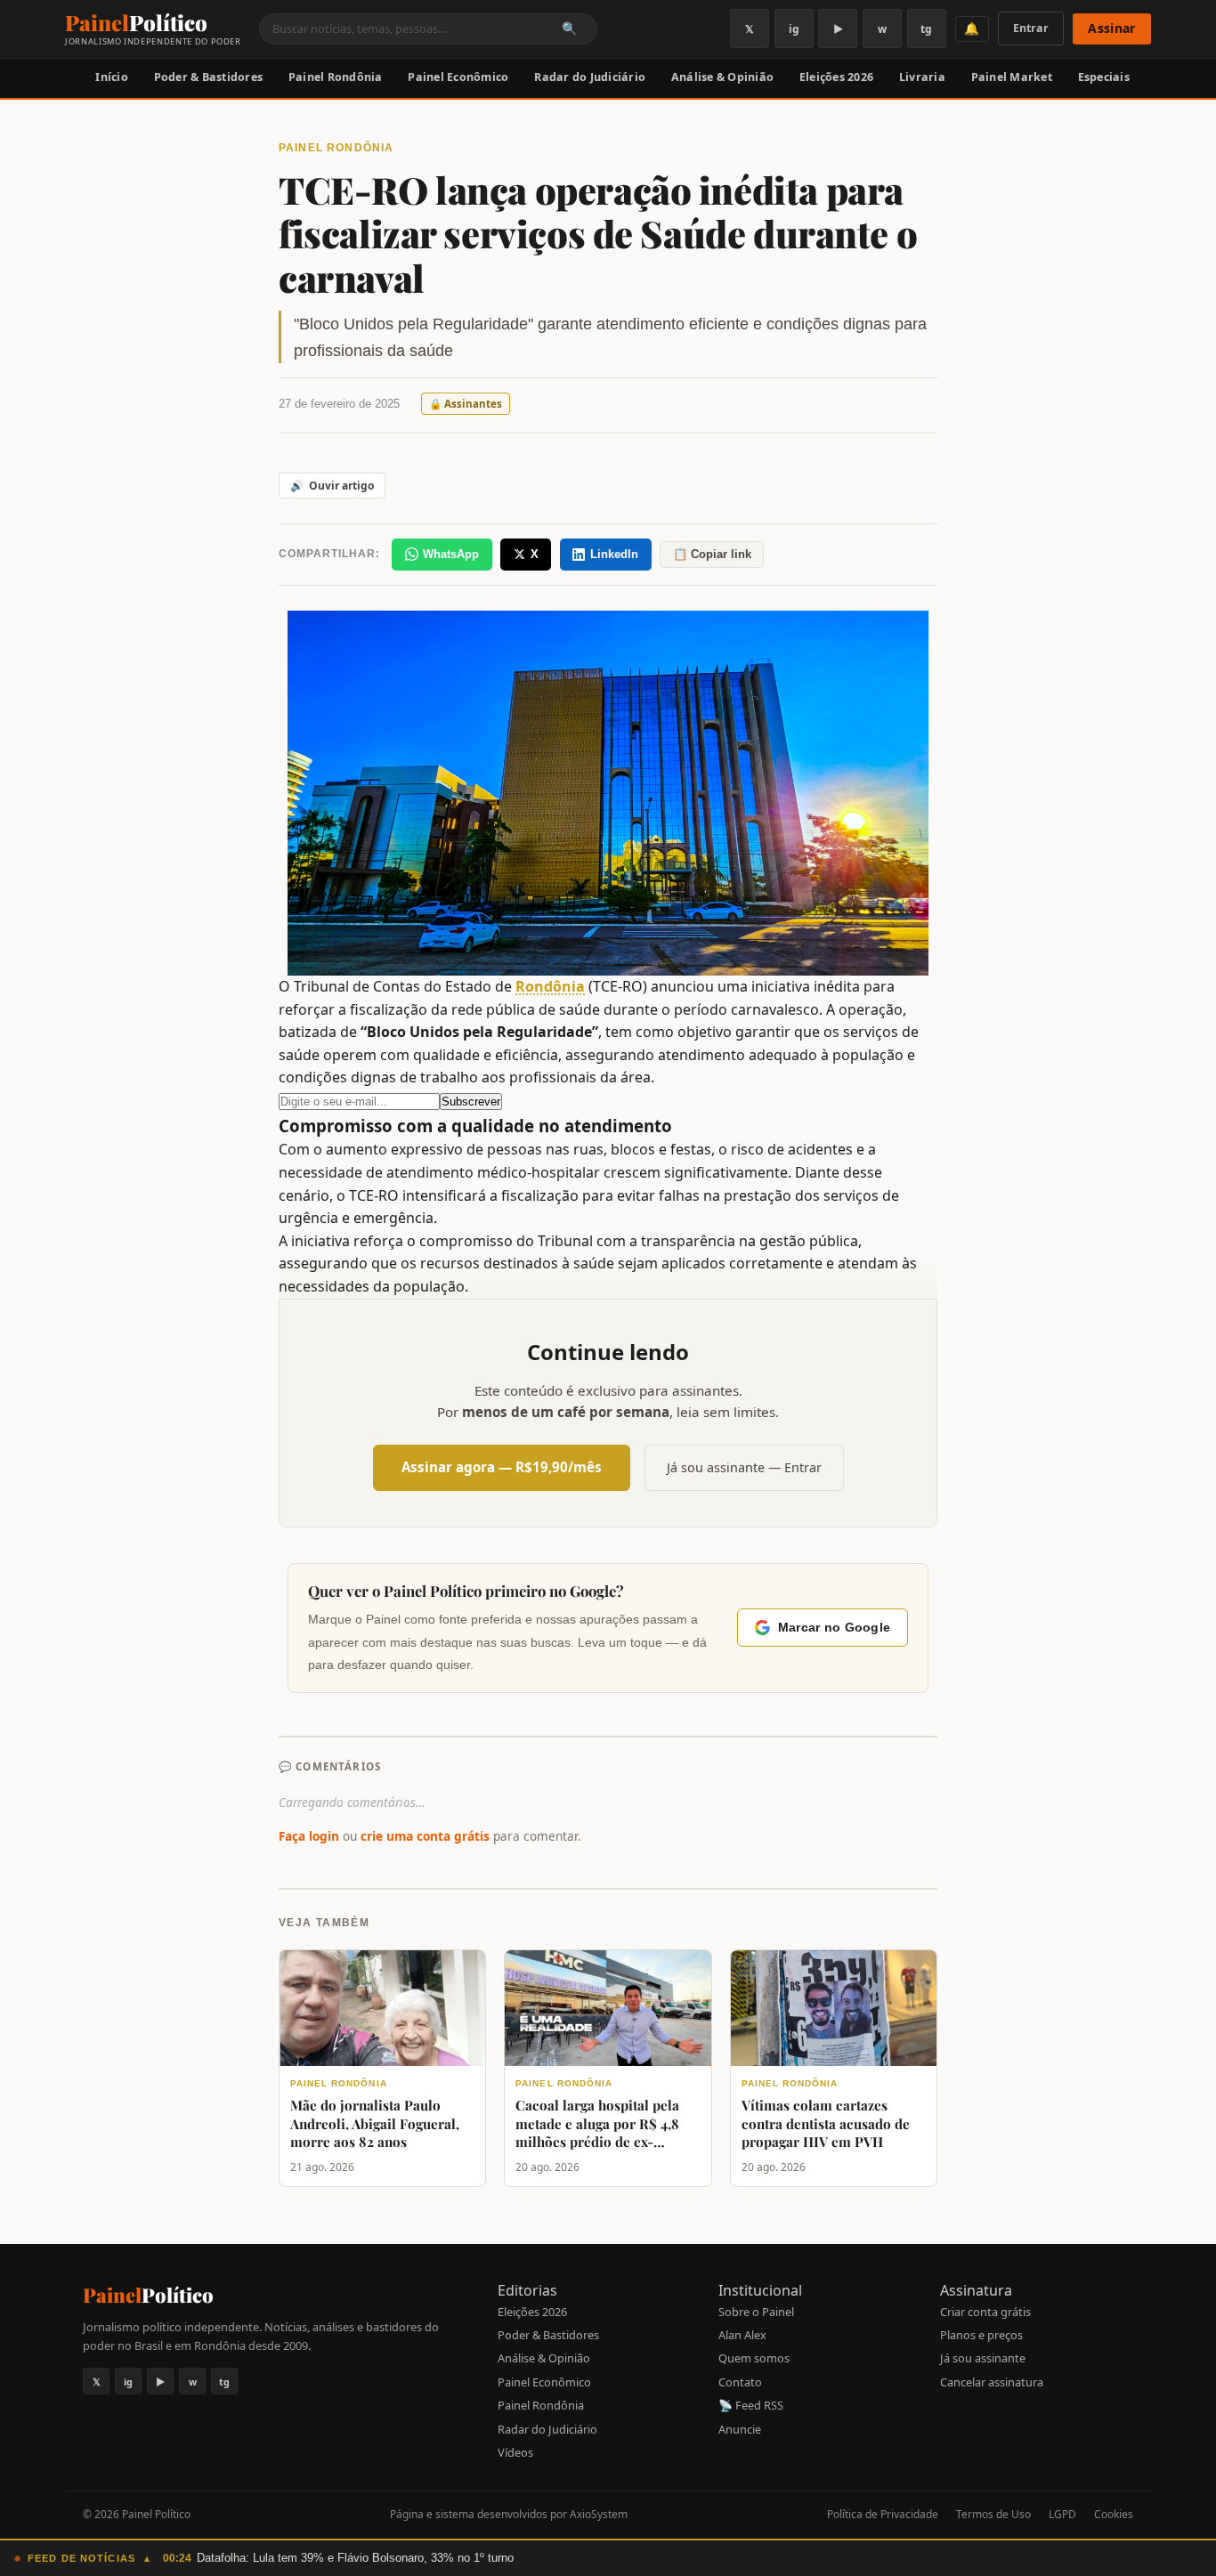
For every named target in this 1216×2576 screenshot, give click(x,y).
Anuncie (740, 2429)
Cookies (1114, 2514)
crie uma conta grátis (425, 1836)
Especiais (1104, 77)
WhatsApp (451, 554)
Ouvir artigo (332, 486)
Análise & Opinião (722, 77)
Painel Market (1012, 77)
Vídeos (515, 2452)
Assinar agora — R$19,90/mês (502, 1467)
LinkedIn (614, 554)
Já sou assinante (983, 2358)
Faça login (309, 1836)
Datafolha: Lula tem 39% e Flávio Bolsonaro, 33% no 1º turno (355, 2558)
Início (112, 77)
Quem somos (754, 2358)
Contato (740, 2382)
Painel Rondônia (336, 77)
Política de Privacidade (883, 2514)
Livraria (922, 77)
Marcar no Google (834, 1628)
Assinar (1111, 28)
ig (794, 29)
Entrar (1031, 28)
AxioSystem (599, 2514)
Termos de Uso (993, 2514)
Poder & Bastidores (209, 77)
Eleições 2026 (836, 77)
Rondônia (550, 986)
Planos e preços (981, 2335)
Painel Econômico (458, 77)
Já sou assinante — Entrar (744, 1467)
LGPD (1062, 2514)
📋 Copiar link (712, 554)
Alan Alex (742, 2335)
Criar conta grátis (985, 2312)
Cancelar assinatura (992, 2382)
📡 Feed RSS (751, 2405)
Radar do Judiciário (590, 77)
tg (926, 29)
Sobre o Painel (756, 2312)
